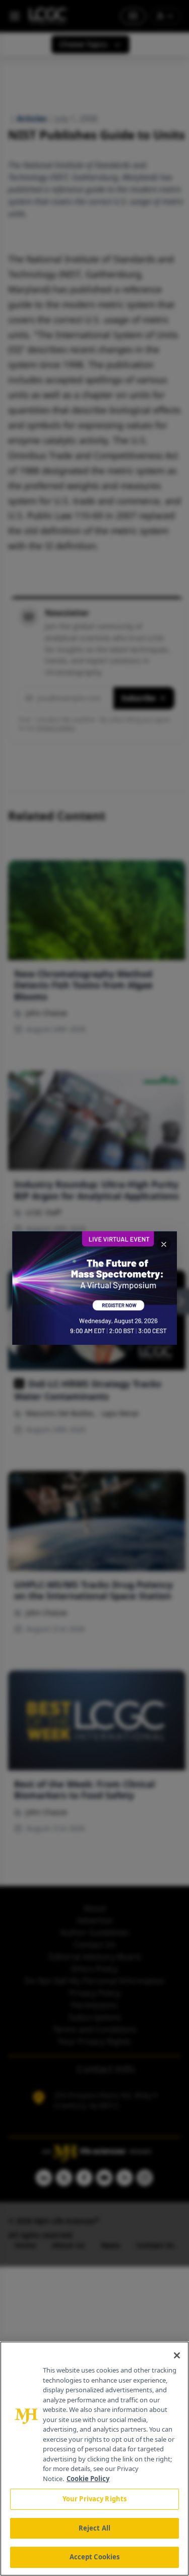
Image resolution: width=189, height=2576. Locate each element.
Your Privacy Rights (94, 2499)
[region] (94, 2459)
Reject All (94, 2528)
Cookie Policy (88, 2479)
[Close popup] (164, 1244)
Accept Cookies (95, 2557)
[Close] (177, 2355)
